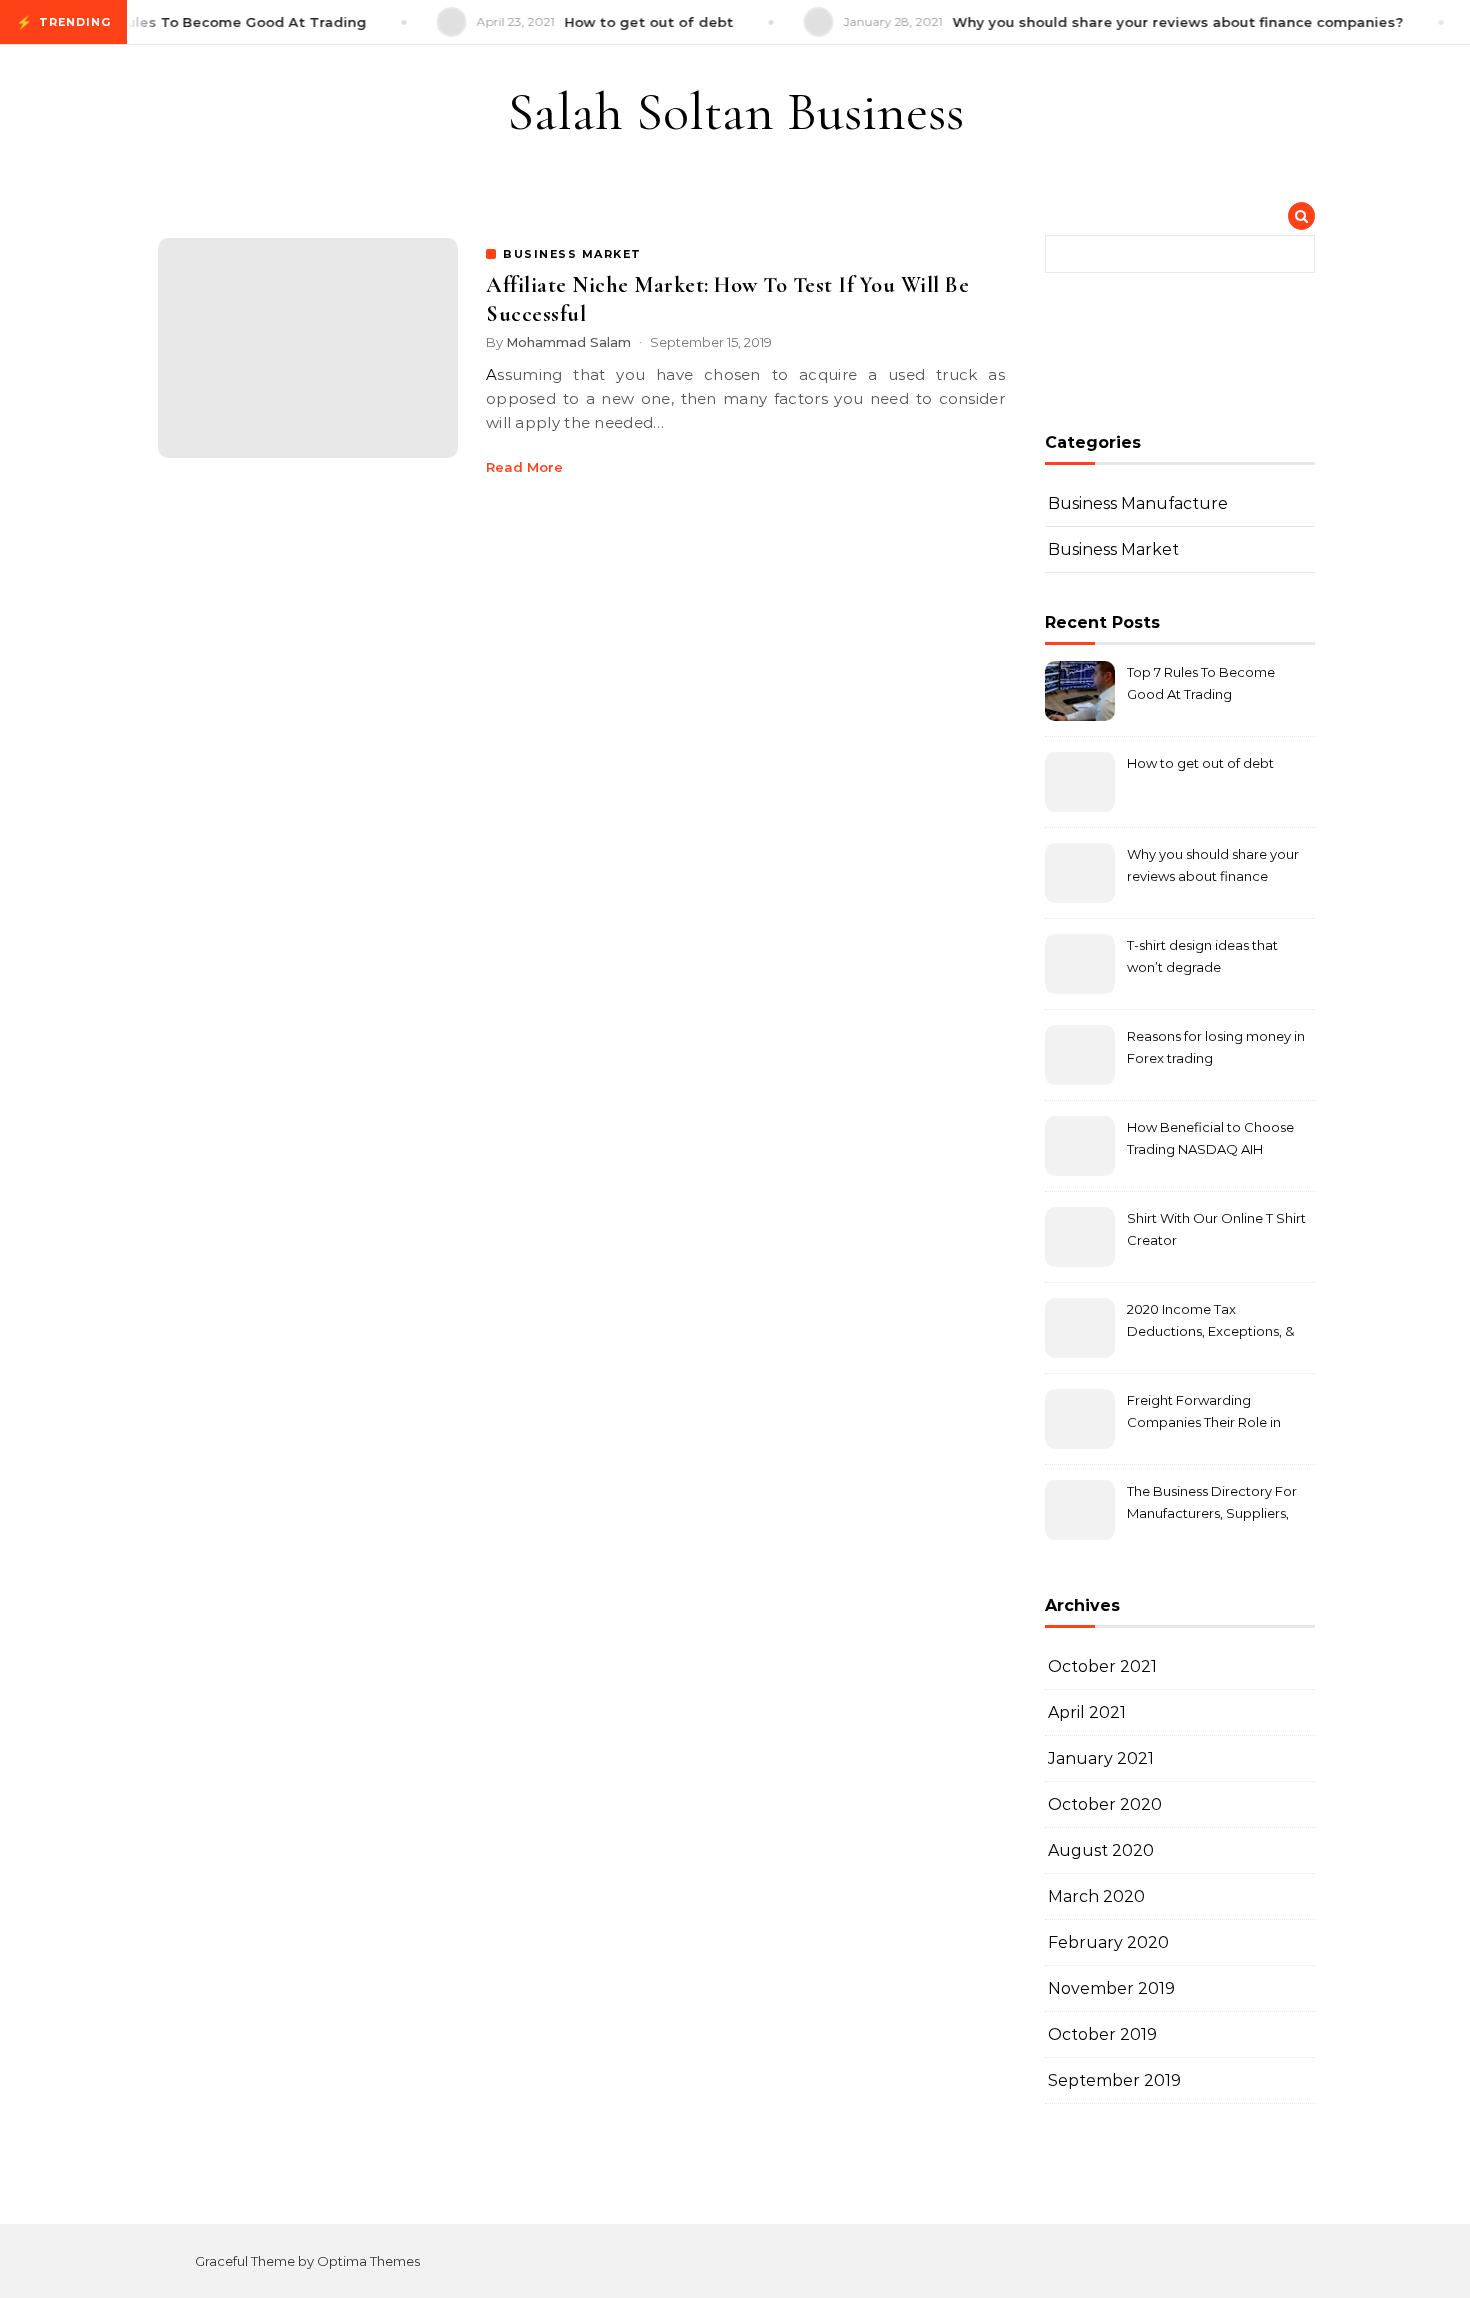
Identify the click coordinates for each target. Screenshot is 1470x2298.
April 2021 (1087, 1712)
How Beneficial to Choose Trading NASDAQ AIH (1210, 1138)
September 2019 (1114, 2080)
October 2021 (1102, 1666)
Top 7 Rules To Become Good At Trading (1201, 683)
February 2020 (1108, 1942)
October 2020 (1105, 1804)
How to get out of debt (1200, 763)
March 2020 (1096, 1896)
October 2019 (1102, 2034)
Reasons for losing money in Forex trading (1216, 1047)
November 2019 (1111, 1988)
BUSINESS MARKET (572, 254)
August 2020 (1101, 1850)
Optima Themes (368, 2261)
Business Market (1113, 549)
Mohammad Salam (568, 342)
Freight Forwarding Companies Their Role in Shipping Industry (1204, 1413)
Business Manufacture (1138, 503)
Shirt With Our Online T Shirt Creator (1216, 1229)
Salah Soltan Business (735, 111)
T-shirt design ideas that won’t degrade (1202, 956)
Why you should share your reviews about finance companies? (1213, 867)
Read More (524, 467)
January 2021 (1101, 1758)
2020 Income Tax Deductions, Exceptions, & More (1210, 1322)
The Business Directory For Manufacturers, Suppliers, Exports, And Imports (1212, 1504)
